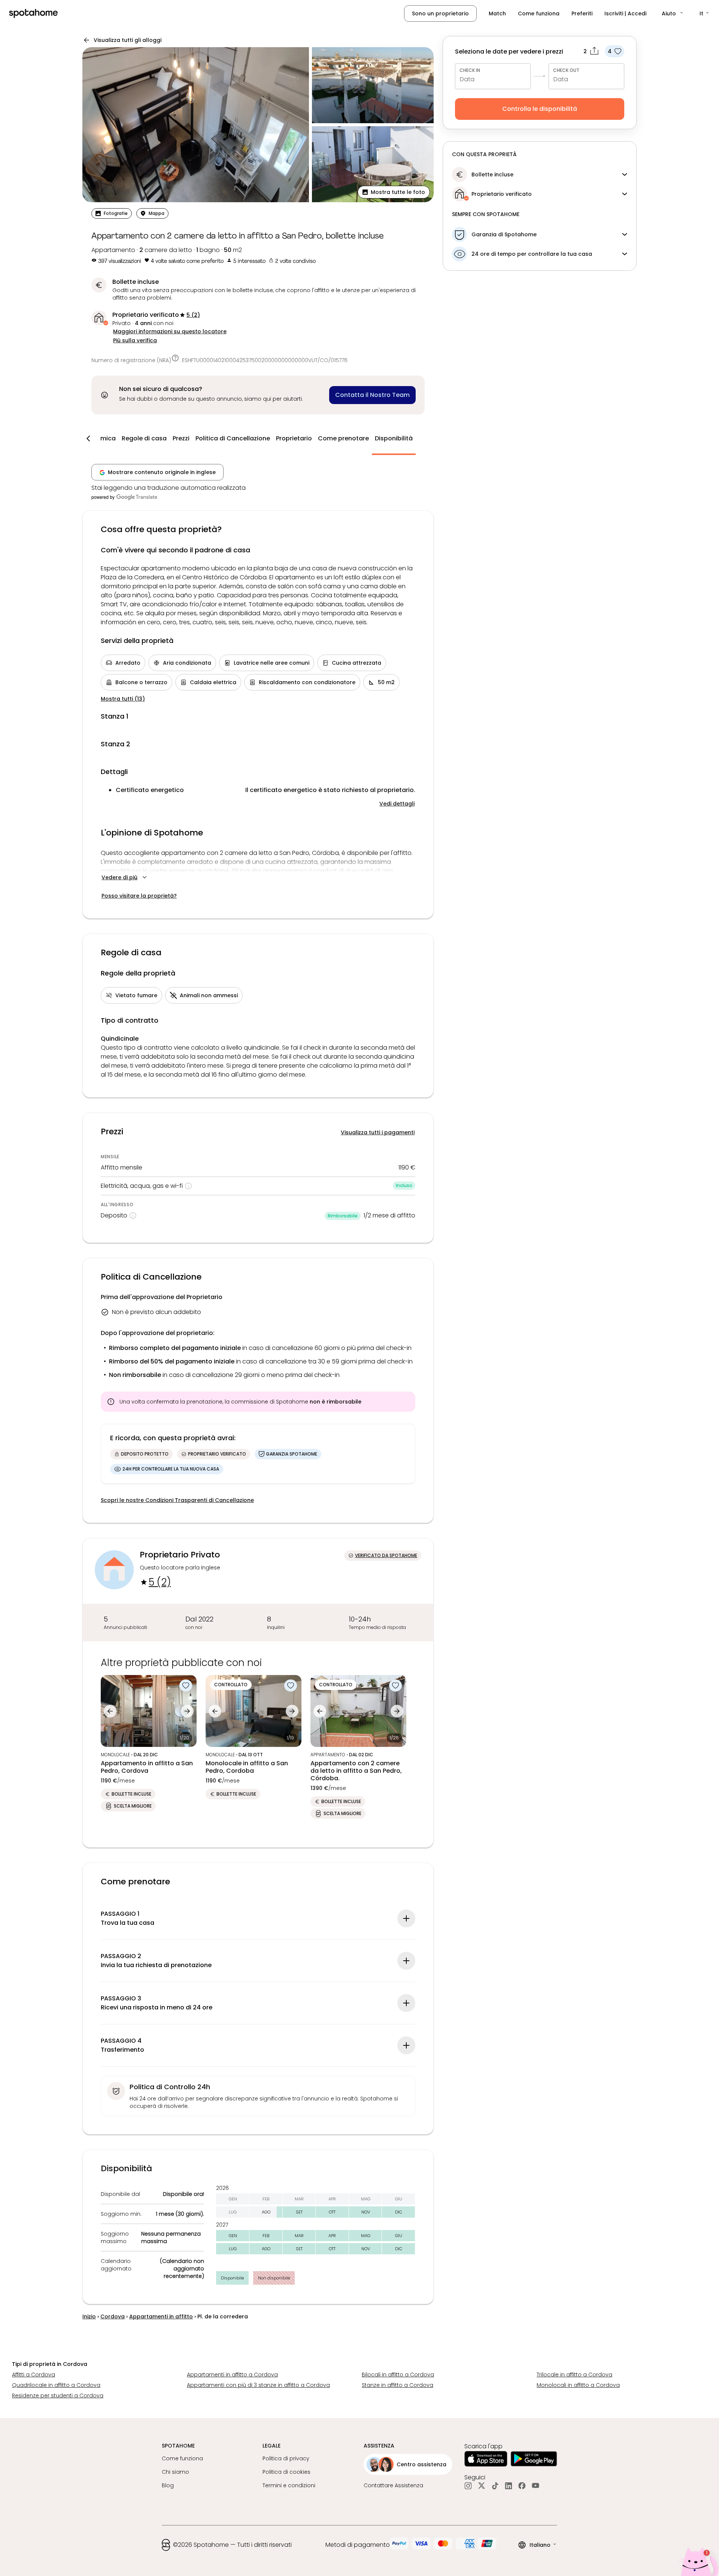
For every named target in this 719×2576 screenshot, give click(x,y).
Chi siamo (175, 2472)
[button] (673, 13)
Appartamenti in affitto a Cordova (232, 2375)
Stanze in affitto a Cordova (398, 2385)
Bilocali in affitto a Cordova (398, 2375)
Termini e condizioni (289, 2485)
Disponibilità (394, 438)
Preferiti (582, 13)
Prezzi (181, 438)
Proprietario (294, 438)
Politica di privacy (286, 2458)
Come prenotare (343, 438)
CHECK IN (470, 70)
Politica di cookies (286, 2472)
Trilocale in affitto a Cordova (574, 2375)
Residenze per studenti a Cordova (58, 2396)
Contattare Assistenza (393, 2485)
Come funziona (539, 13)
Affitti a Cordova (34, 2375)
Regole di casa (144, 438)
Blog (168, 2485)
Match (497, 13)
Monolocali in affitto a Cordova (578, 2385)
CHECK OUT (566, 70)
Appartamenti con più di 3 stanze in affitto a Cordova (258, 2385)
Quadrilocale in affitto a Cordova (56, 2385)
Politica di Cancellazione (233, 438)
